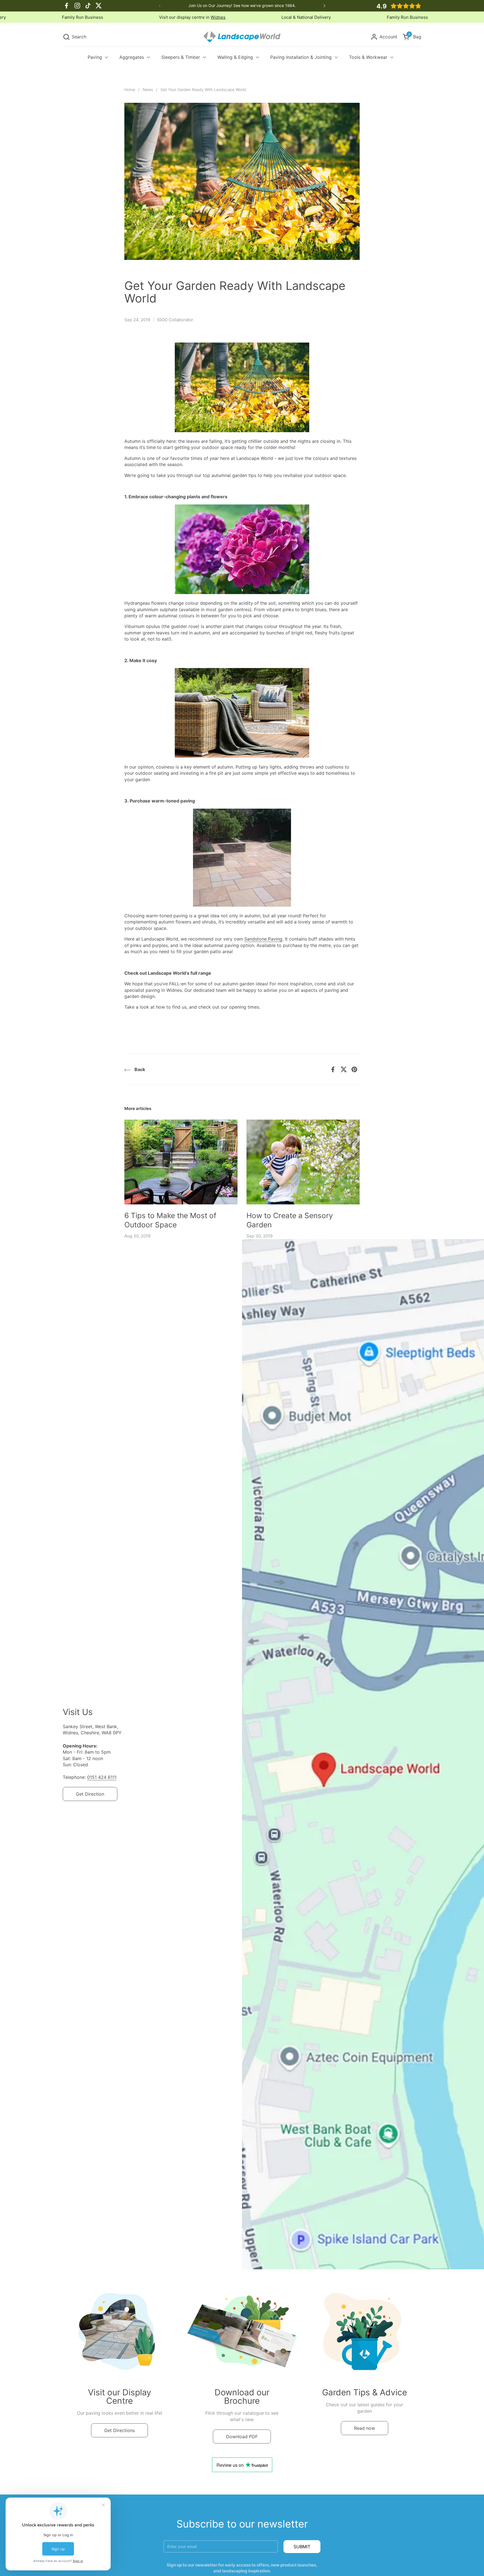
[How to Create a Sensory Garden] (303, 1162)
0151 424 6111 (102, 1777)
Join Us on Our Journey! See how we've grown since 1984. (242, 5)
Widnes (47, 17)
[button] (75, 37)
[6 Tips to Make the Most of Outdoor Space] (181, 1162)
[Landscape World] (242, 37)
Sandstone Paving (263, 939)
